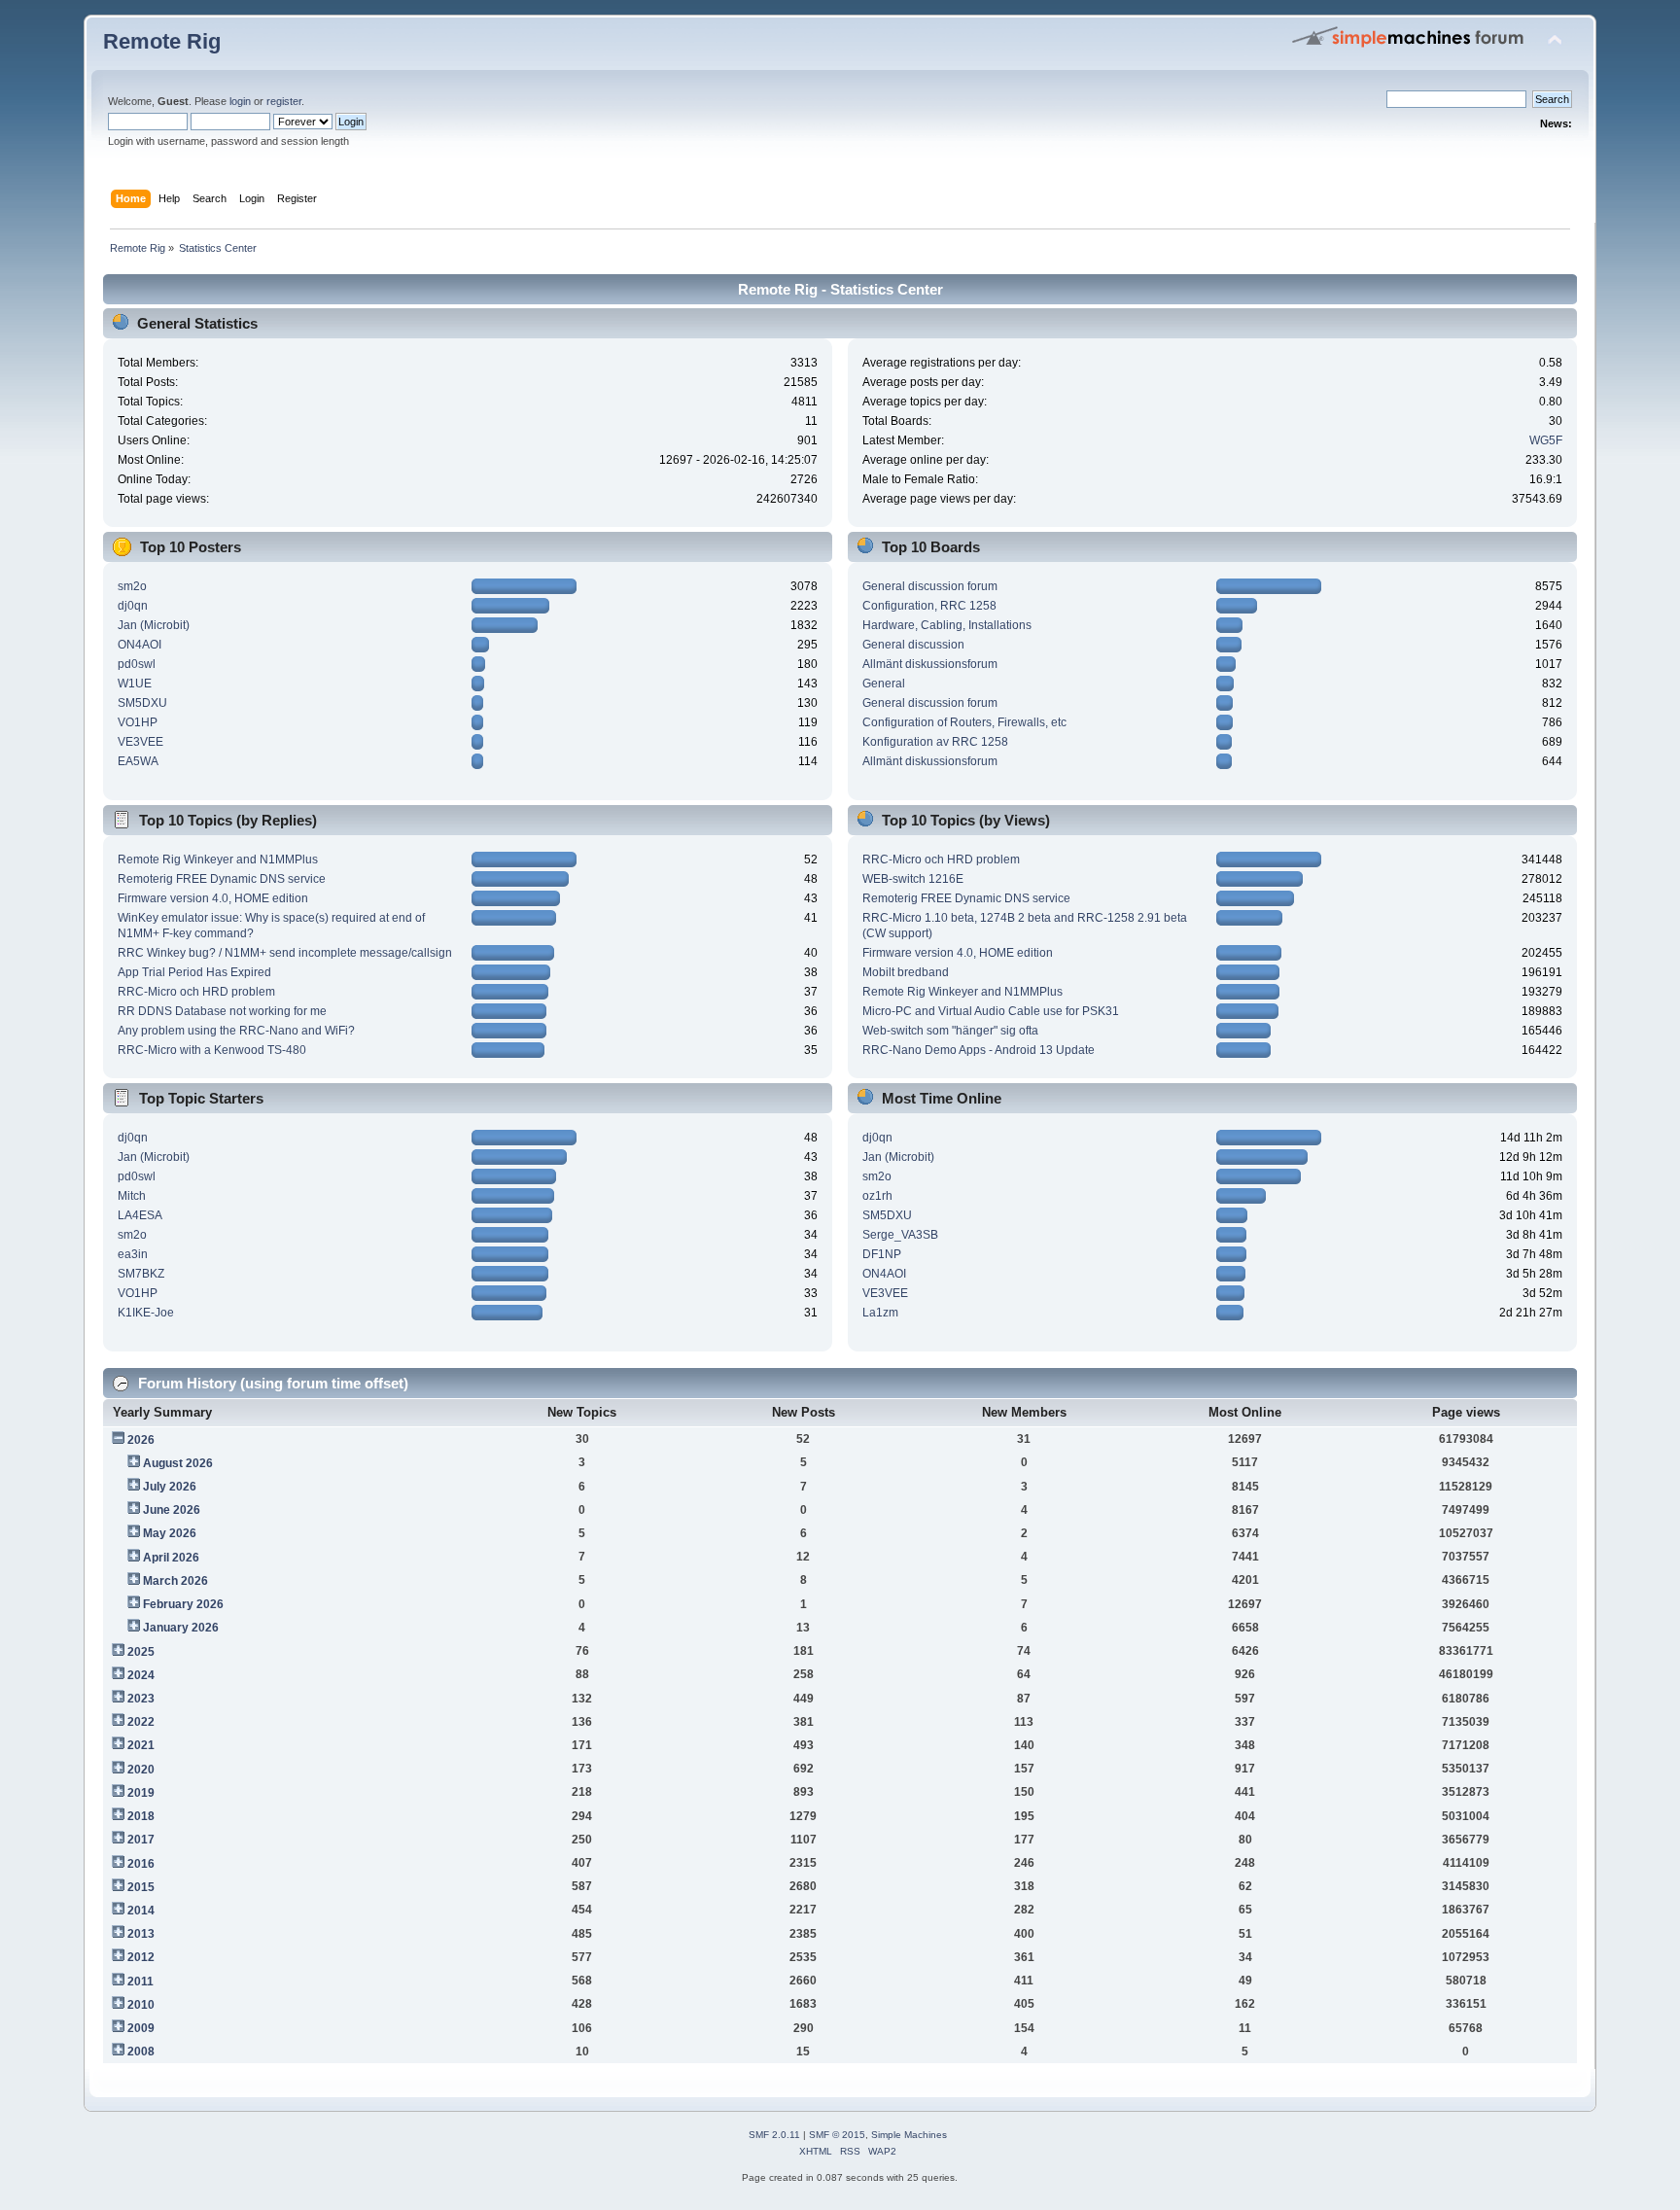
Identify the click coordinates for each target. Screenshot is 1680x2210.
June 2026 (172, 1510)
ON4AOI (140, 645)
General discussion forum (930, 586)
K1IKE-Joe (146, 1313)
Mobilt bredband (906, 972)
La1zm (880, 1313)
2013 (141, 1934)
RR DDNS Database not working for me (222, 1011)
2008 (141, 2052)
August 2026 (178, 1463)
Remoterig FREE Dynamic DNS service (222, 879)
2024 (141, 1675)
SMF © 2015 (837, 2135)
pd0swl (137, 664)
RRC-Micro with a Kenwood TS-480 (212, 1050)
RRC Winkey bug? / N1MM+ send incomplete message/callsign (285, 953)
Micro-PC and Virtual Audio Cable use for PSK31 (991, 1011)
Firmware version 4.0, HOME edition (213, 898)
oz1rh (877, 1196)
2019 (141, 1793)
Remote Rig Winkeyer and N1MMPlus (218, 859)
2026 (141, 1440)
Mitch (132, 1196)
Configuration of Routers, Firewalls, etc (964, 722)
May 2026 (170, 1533)
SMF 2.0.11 (774, 2135)
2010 (141, 2005)
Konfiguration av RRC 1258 (935, 742)
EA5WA (138, 761)
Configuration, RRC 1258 (929, 606)
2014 (141, 1911)
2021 (141, 1745)
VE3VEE (140, 742)
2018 (141, 1816)
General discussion (913, 645)
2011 (140, 1982)
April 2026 (171, 1558)
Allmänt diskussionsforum (930, 664)
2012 (141, 1957)
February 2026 (183, 1604)
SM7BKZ (141, 1274)
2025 (141, 1652)
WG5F (1546, 440)
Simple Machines (909, 2135)
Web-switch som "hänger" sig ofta (950, 1031)
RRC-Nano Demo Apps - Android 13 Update (979, 1050)
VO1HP (138, 722)
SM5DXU (142, 703)
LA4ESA (140, 1215)
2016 (141, 1864)
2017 (141, 1840)
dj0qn (133, 606)
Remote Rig (162, 41)
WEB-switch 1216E (913, 879)
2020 (141, 1770)
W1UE (135, 684)
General (884, 684)
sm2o (132, 586)
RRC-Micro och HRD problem (196, 992)
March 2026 (175, 1581)
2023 (141, 1699)
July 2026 (170, 1487)
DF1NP (882, 1254)
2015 (141, 1887)
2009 (141, 2028)
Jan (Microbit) (154, 625)
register (284, 101)
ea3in (133, 1254)
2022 (141, 1722)
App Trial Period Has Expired (194, 972)
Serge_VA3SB (900, 1235)
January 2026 (181, 1628)
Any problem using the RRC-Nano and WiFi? (236, 1031)
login (240, 101)
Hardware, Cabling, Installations (947, 625)
